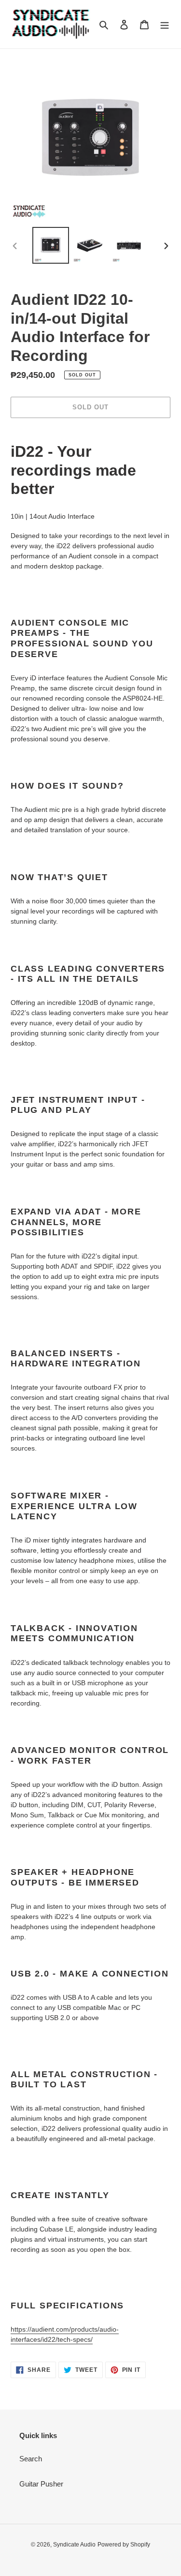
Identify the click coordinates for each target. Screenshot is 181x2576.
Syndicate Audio (74, 2545)
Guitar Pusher (41, 2484)
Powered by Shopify (124, 2545)
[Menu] (165, 24)
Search (31, 2459)
